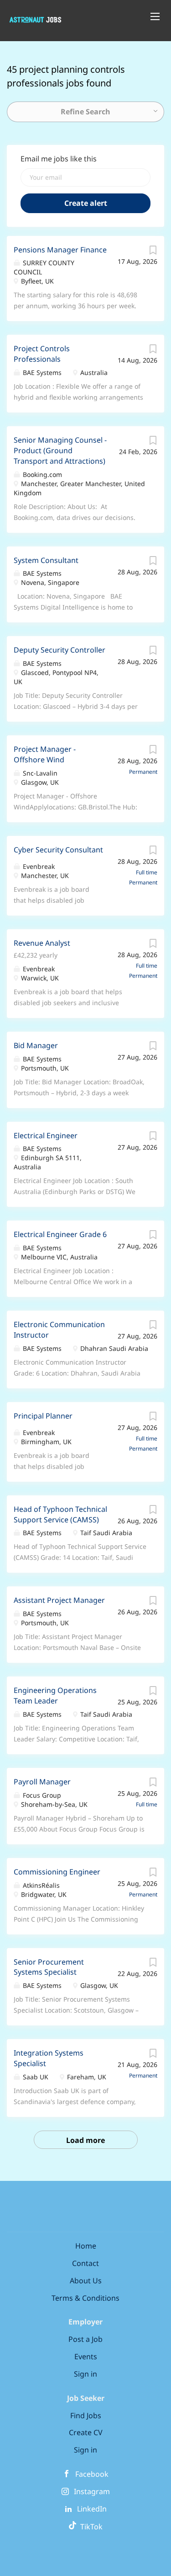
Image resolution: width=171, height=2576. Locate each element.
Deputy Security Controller (60, 650)
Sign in (85, 2374)
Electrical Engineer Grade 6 (60, 1234)
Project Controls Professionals (42, 354)
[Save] (153, 252)
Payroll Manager (42, 1782)
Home (86, 2246)
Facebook (92, 2474)
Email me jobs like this (59, 159)
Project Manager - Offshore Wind (45, 754)
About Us (86, 2281)
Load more (85, 2140)
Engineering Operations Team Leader (55, 1695)
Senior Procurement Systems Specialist (49, 1967)
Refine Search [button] (85, 112)
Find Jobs (86, 2415)
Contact (85, 2263)
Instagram (92, 2491)
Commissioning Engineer (57, 1872)
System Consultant (46, 560)
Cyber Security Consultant (58, 850)
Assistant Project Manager (59, 1600)
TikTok (90, 2527)
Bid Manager (36, 1045)
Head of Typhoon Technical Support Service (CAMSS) (60, 1514)
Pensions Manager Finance (60, 250)
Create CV (86, 2432)
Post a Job (85, 2339)
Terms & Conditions (85, 2298)
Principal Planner (43, 1416)
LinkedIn (92, 2509)
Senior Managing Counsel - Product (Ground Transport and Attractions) (60, 450)
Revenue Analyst (42, 943)
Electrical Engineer (46, 1135)
